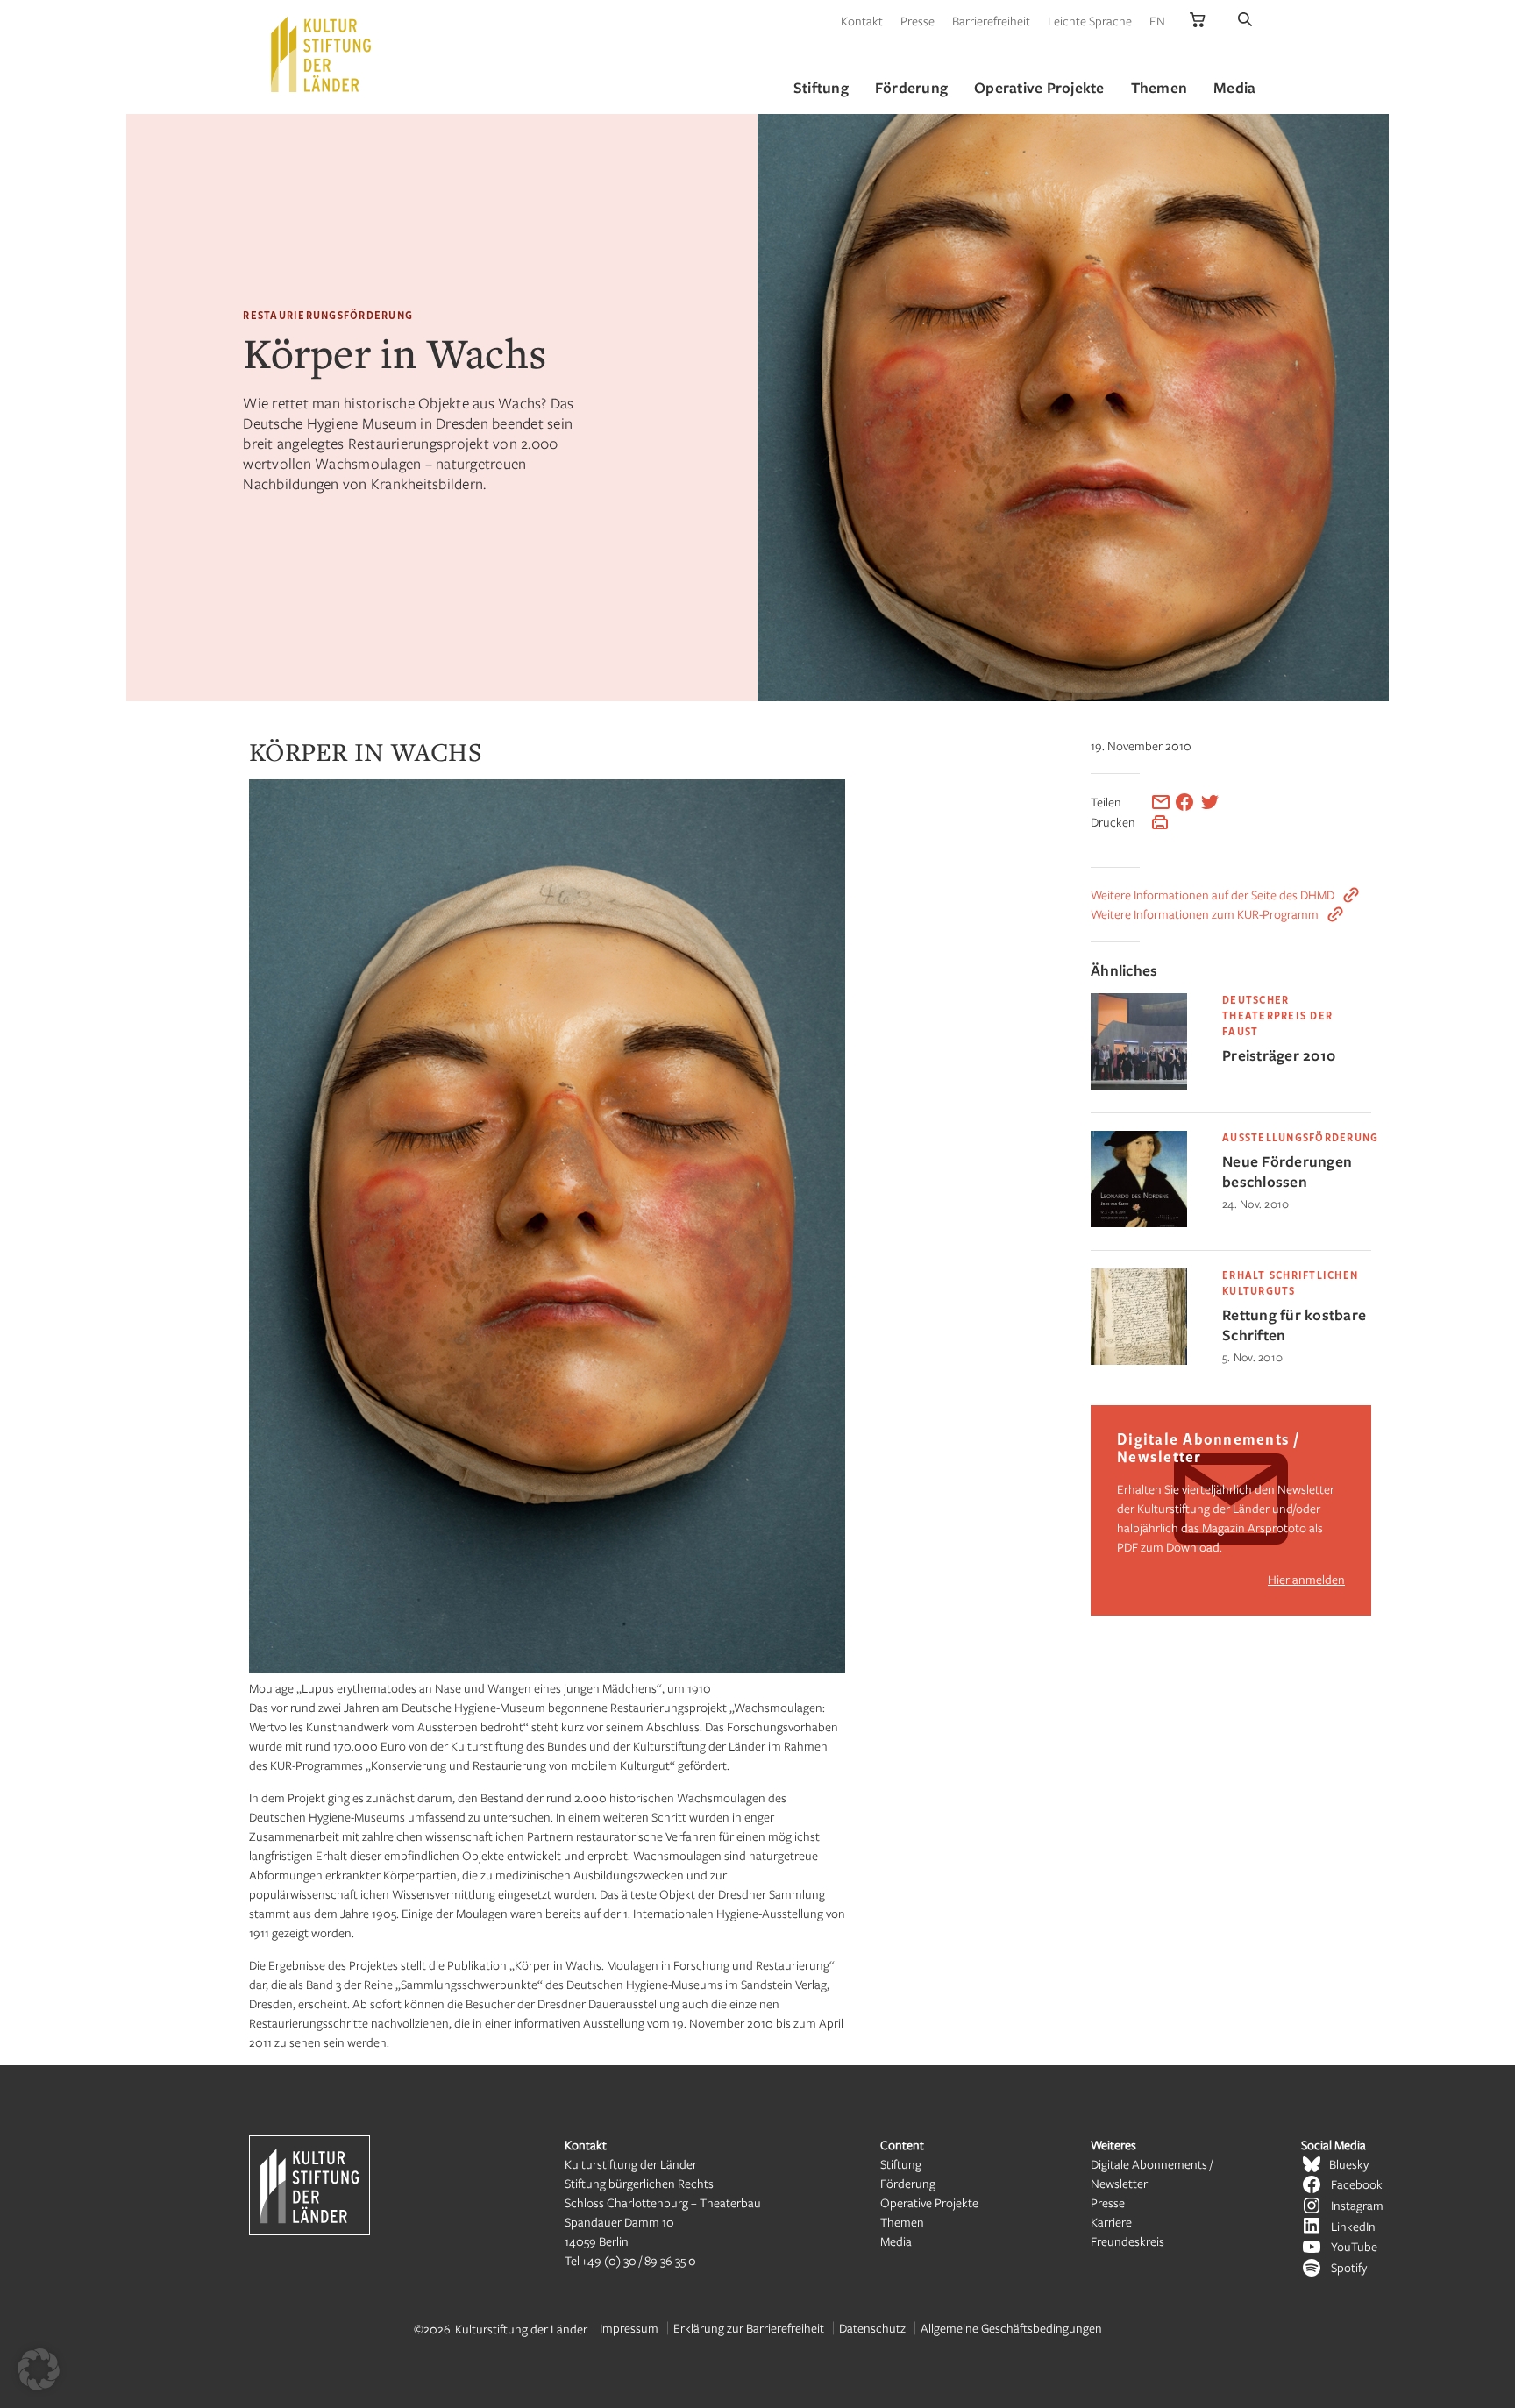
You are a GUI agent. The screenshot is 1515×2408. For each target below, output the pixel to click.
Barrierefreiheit (991, 21)
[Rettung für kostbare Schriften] (1139, 1360)
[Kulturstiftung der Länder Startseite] (321, 54)
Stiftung (901, 2164)
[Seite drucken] (1160, 822)
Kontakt (862, 21)
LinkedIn (1353, 2226)
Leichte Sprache (1090, 21)
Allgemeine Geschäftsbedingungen (1011, 2328)
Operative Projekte (929, 2202)
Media (896, 2241)
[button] (39, 2369)
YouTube (1354, 2246)
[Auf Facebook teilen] (1184, 802)
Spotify (1349, 2267)
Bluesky (1349, 2164)
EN (1157, 21)
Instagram (1357, 2205)
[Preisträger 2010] (1139, 1085)
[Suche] (1245, 21)
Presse (918, 21)
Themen (902, 2222)
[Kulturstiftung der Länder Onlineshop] (1198, 21)
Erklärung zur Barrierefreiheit (749, 2328)
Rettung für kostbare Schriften (1294, 1325)
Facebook (1357, 2184)
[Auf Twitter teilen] (1210, 802)
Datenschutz (872, 2328)
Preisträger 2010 (1279, 1055)
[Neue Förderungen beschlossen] (1139, 1222)
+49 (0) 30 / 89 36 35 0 (639, 2260)
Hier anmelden (1306, 1579)
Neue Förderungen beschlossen (1287, 1171)
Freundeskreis (1127, 2241)
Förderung (908, 2183)
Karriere (1111, 2222)
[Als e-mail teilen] (1161, 802)
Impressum (629, 2328)
